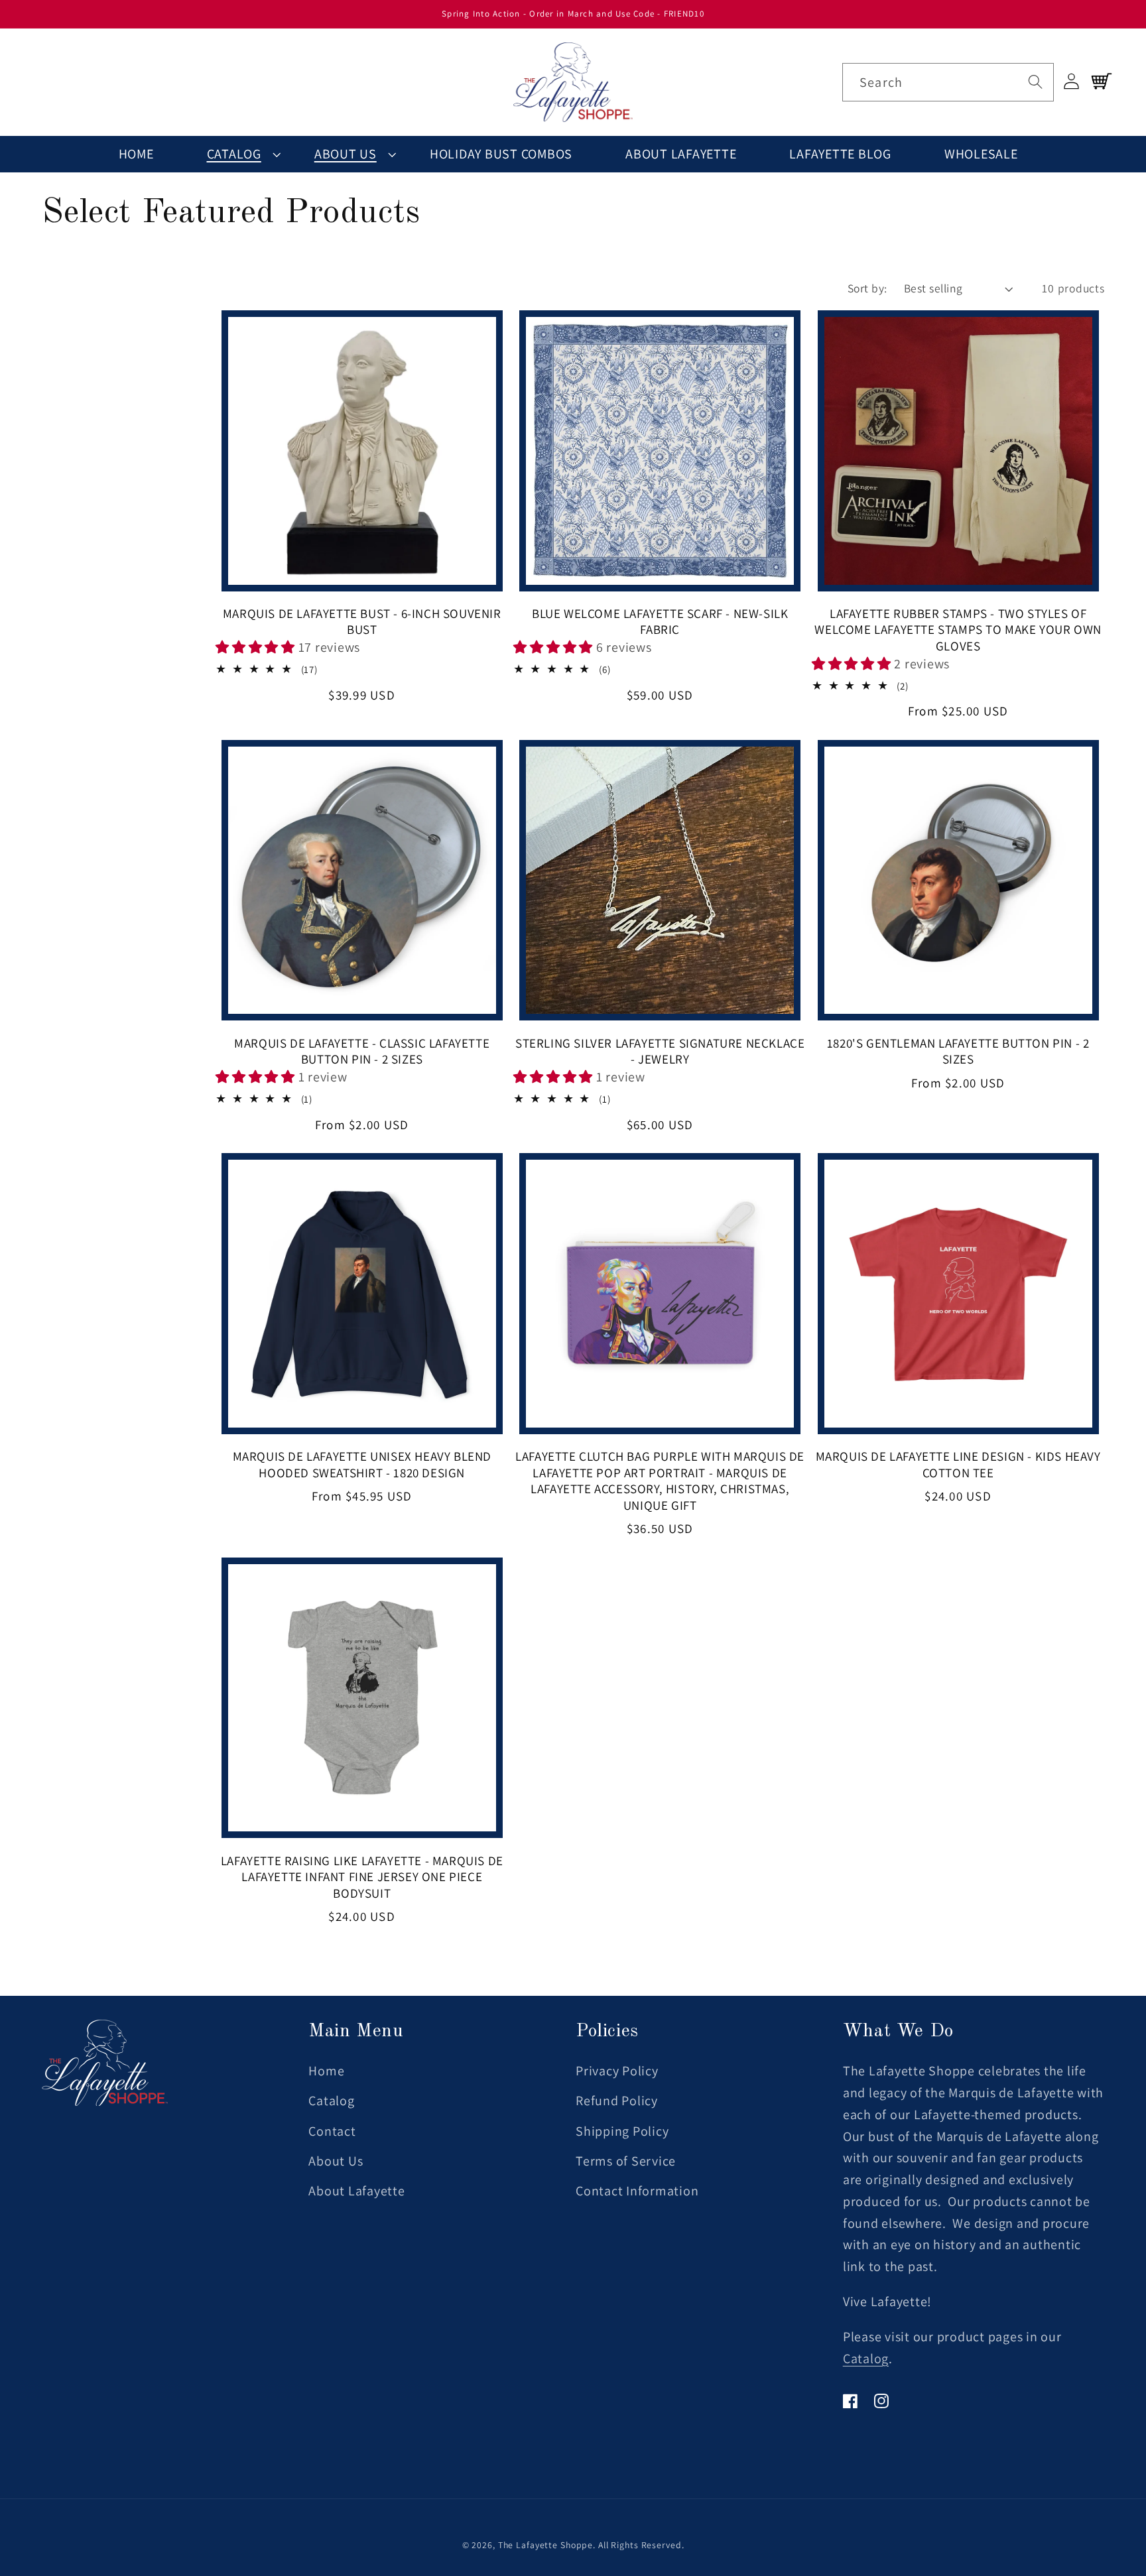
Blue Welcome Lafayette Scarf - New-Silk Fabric (660, 622)
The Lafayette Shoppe (546, 2545)
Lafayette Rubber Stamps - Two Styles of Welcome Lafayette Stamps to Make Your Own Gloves (958, 630)
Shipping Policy (622, 2131)
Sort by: (867, 288)
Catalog (234, 154)
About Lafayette (356, 2191)
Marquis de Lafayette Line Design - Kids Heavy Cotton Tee (958, 1464)
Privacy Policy (617, 2071)
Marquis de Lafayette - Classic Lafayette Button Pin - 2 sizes (362, 1051)
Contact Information (637, 2191)
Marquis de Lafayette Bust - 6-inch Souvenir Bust (362, 622)
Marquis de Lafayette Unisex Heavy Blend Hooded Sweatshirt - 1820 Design (362, 1464)
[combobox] (948, 82)
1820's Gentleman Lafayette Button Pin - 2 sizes (958, 1051)
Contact (332, 2131)
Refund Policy (617, 2101)
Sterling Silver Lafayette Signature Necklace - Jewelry (660, 1051)
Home (326, 2071)
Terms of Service (626, 2161)
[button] (234, 154)
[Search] (1035, 82)
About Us (346, 154)
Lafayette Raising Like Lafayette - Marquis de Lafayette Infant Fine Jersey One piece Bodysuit (362, 1877)
